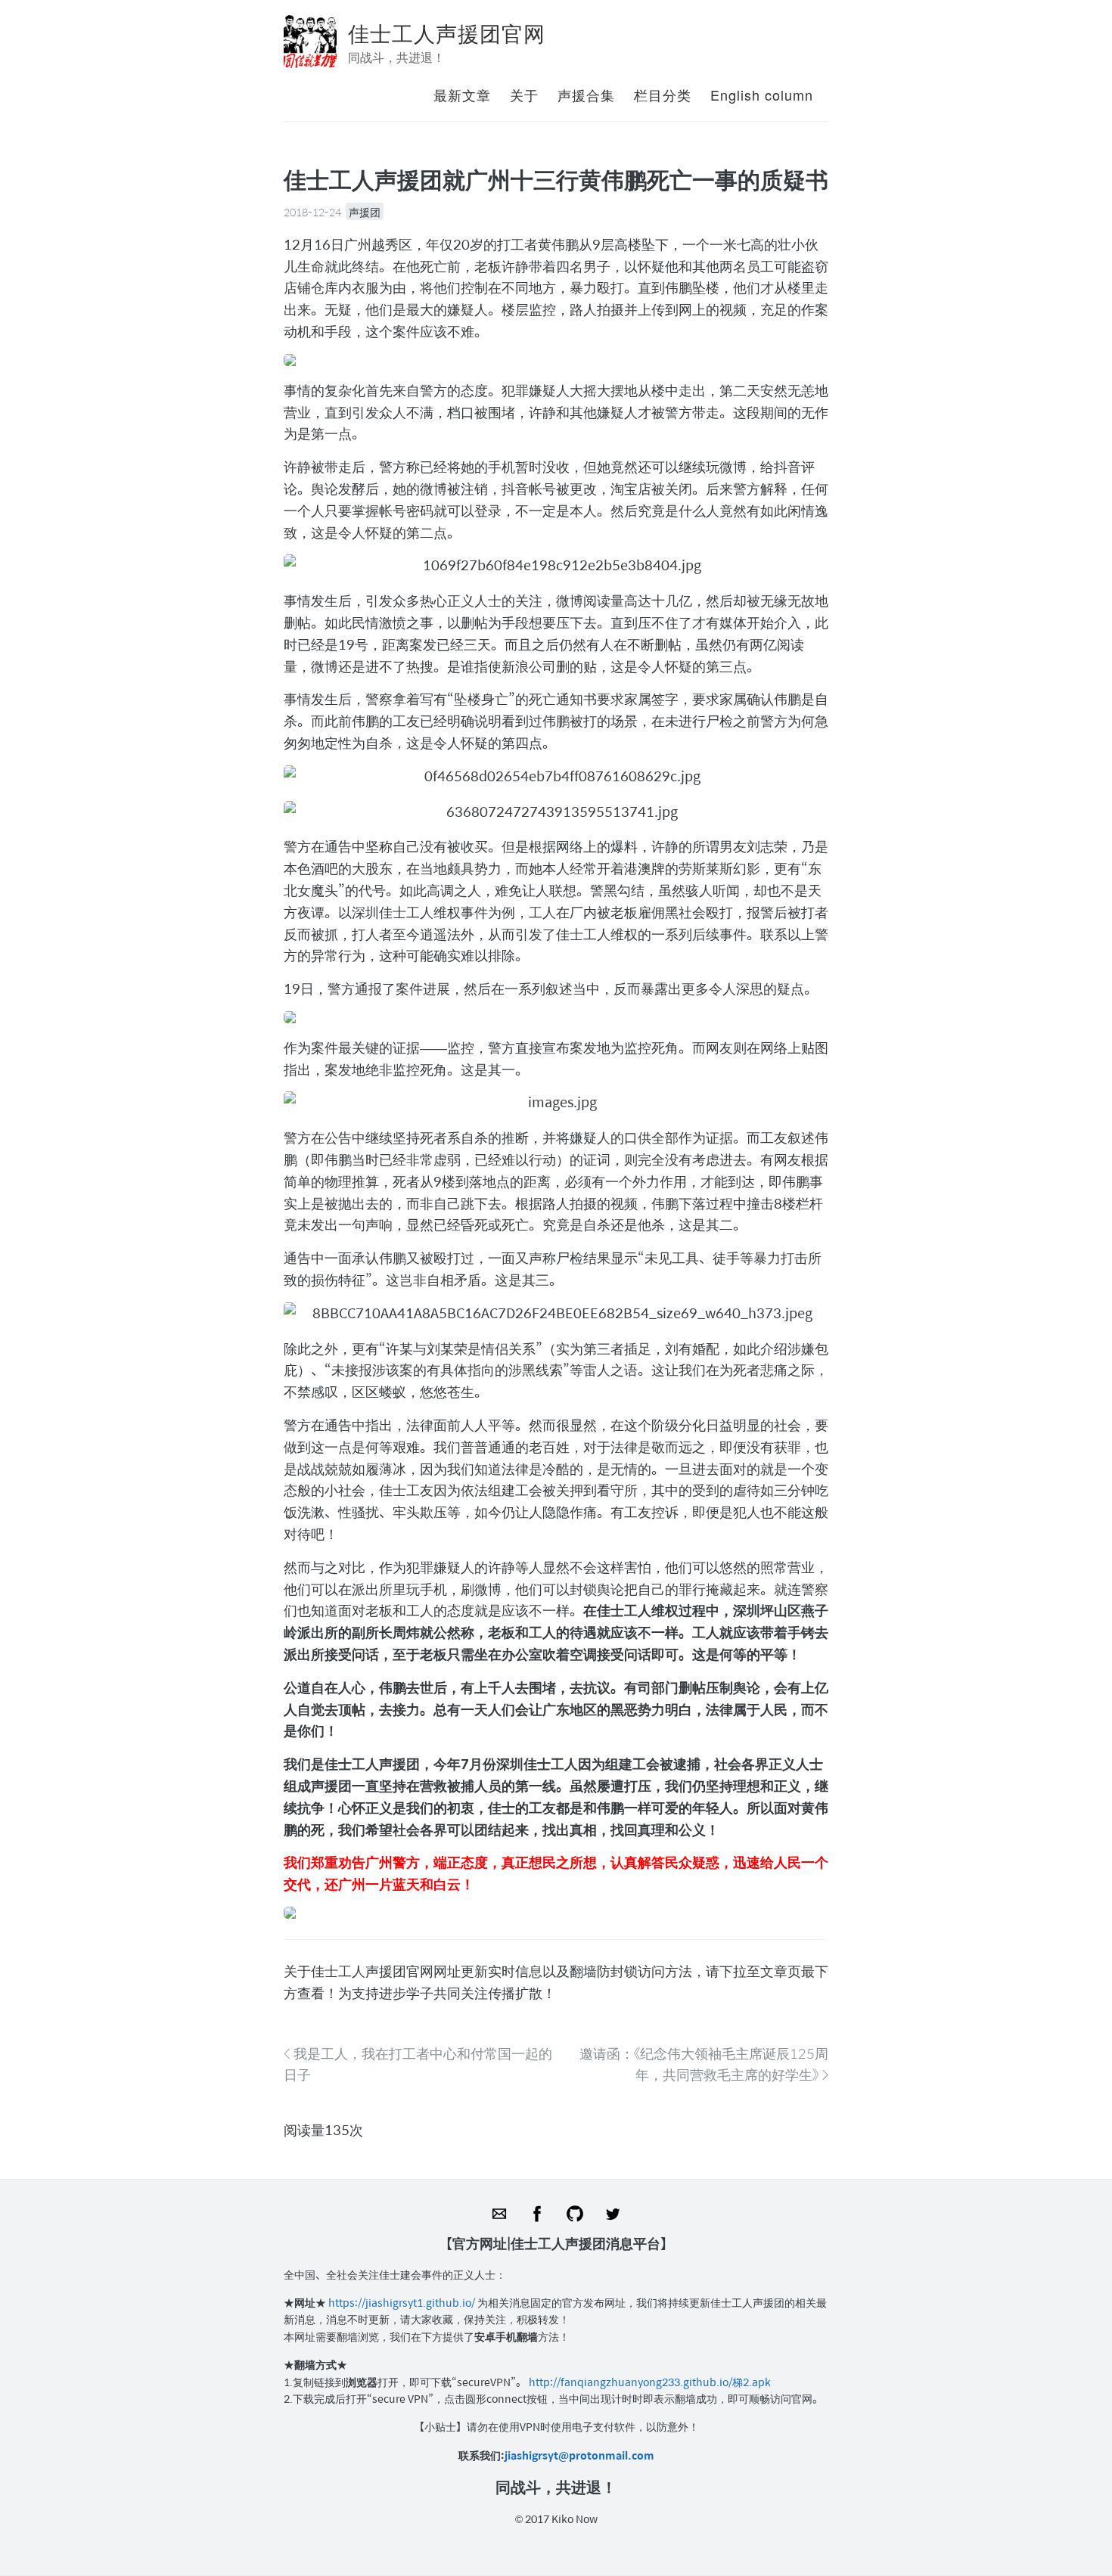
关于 (524, 95)
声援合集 (586, 95)
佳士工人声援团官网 (447, 33)
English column (762, 95)
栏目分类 (663, 95)
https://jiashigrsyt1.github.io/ (403, 2302)
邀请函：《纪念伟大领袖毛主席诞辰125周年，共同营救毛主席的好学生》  (704, 2064)
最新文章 (462, 95)
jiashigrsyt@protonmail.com (579, 2455)
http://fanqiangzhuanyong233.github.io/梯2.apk (650, 2382)
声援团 (365, 212)
